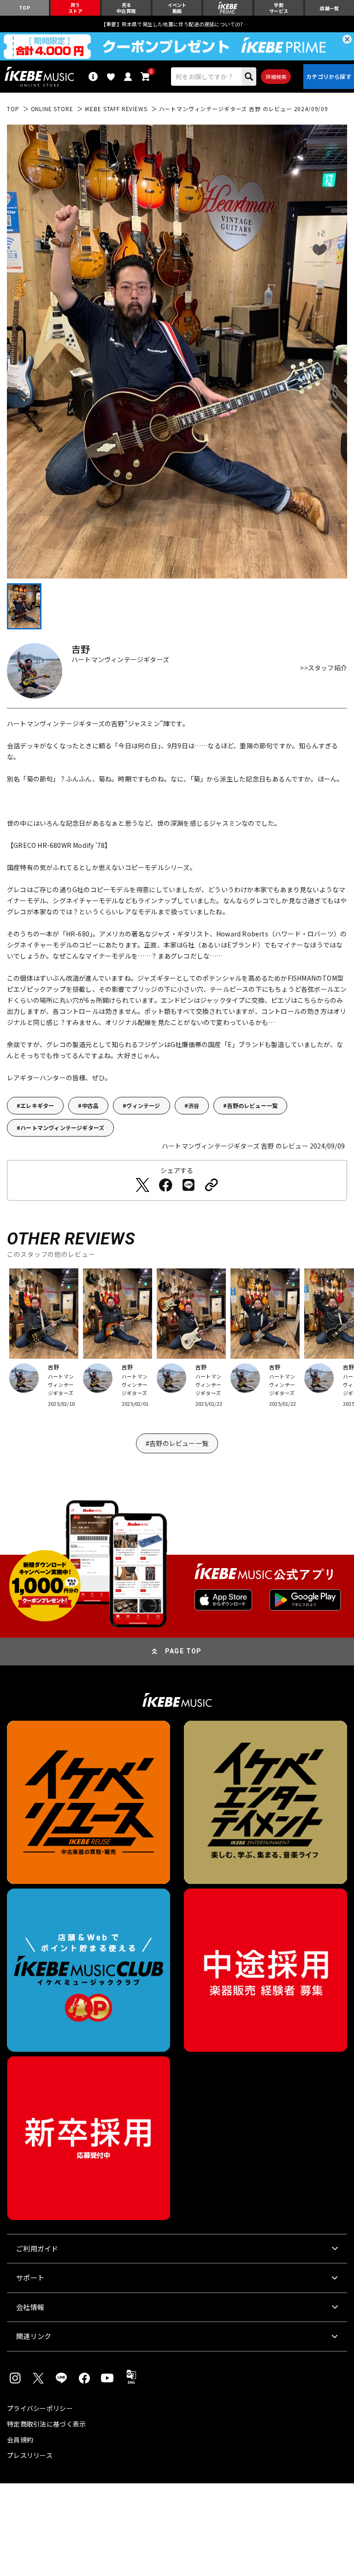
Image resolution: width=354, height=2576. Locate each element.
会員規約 (20, 2440)
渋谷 (194, 1105)
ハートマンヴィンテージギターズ (62, 1128)
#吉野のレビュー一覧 (177, 1443)
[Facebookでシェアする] (165, 1185)
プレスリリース (30, 2455)
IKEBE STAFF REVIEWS (116, 109)
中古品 (91, 1105)
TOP (13, 109)
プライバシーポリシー (40, 2408)
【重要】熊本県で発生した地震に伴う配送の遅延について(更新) (177, 24)
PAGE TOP (183, 1651)
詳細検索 (276, 77)
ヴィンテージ (143, 1105)
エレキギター (37, 1105)
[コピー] (212, 1185)
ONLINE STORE (52, 109)
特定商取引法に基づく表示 (46, 2424)
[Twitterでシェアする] (142, 1185)
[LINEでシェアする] (189, 1185)
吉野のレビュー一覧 (252, 1105)
